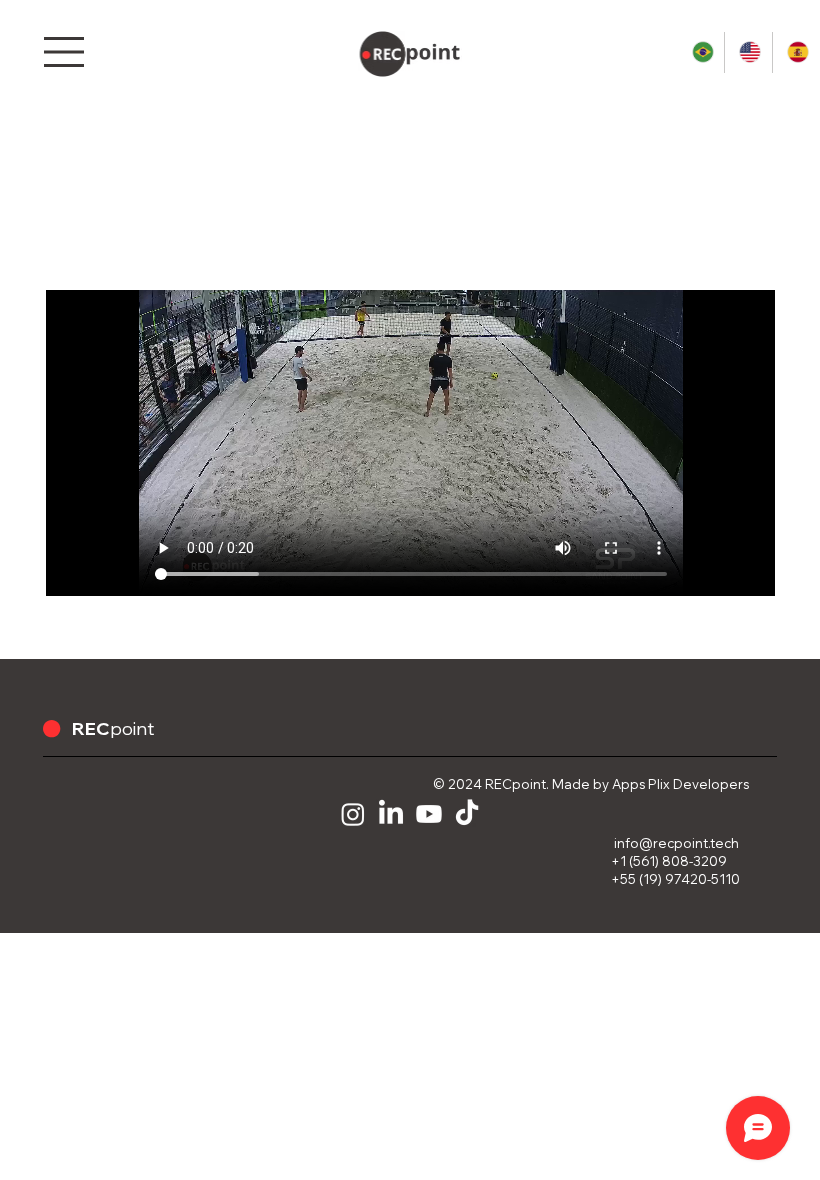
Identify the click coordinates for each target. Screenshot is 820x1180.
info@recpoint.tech (676, 843)
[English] (747, 52)
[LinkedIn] (391, 814)
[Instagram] (353, 814)
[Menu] (66, 52)
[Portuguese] (701, 52)
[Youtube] (429, 814)
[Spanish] (795, 52)
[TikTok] (467, 814)
